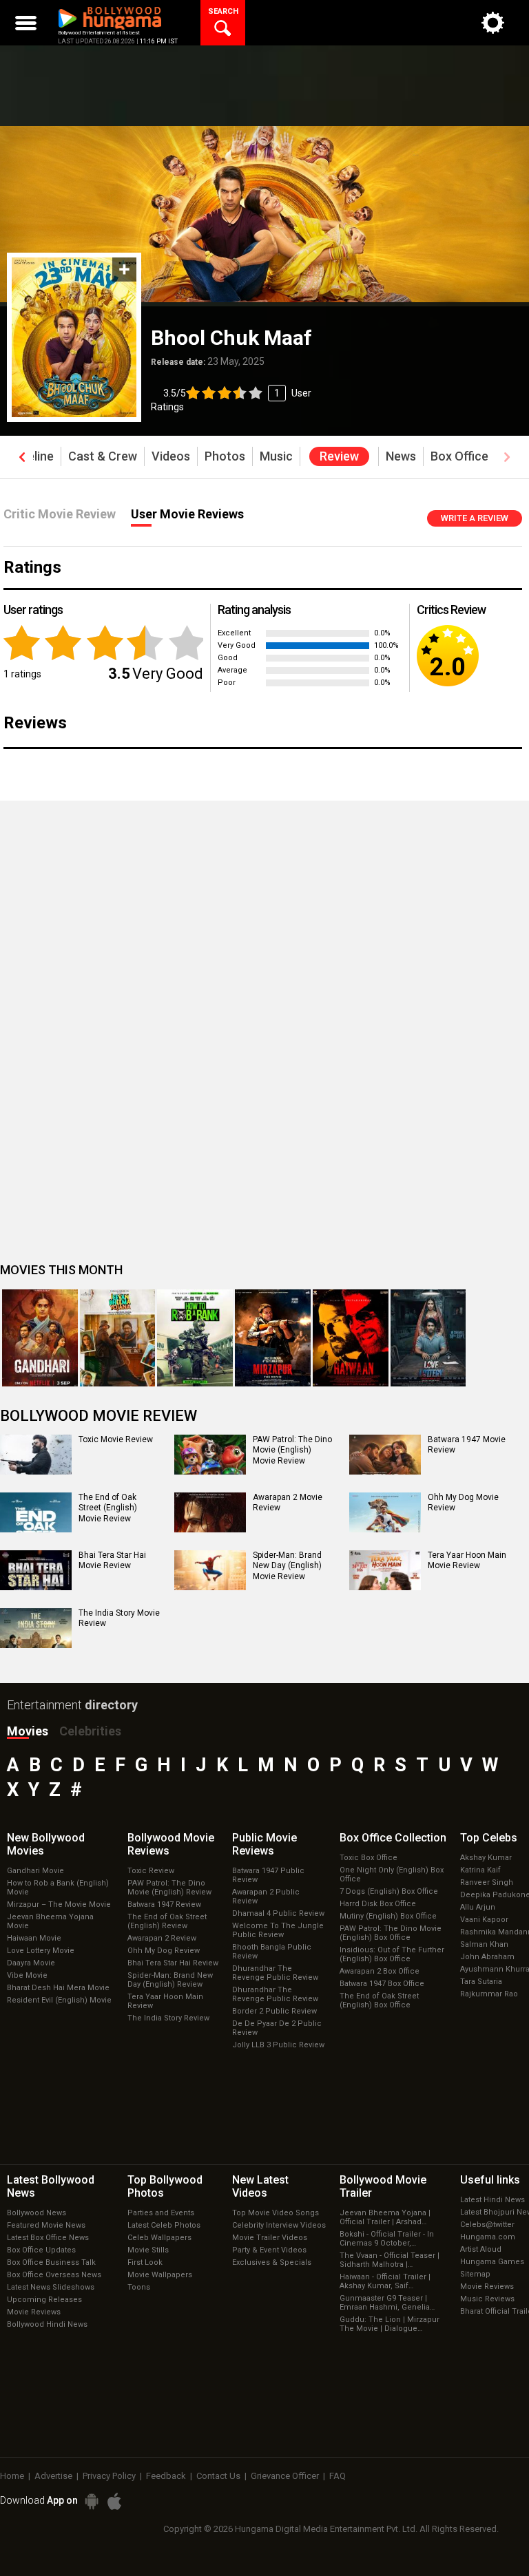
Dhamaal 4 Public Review (278, 1913)
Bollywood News (37, 2213)
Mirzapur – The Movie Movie (59, 1904)
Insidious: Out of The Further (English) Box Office (392, 1954)
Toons (139, 2287)
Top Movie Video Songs (276, 2213)
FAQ (338, 2476)
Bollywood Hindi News (47, 2324)
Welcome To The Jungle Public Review (278, 1930)
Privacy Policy (109, 2476)
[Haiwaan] (351, 1338)
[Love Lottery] (428, 1338)
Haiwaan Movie (34, 1938)
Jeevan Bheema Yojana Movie (50, 1921)
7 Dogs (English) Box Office (389, 1891)
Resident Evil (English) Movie (59, 2000)
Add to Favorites (124, 270)
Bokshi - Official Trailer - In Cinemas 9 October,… (387, 2239)
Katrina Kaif (480, 1870)
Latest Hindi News (492, 2200)
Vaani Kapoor (484, 1920)
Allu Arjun (478, 1907)
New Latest (260, 2186)
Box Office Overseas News (54, 2275)
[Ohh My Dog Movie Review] (385, 1512)
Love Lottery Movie (41, 1951)
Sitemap (475, 2274)
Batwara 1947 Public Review (268, 1875)
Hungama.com (488, 2237)
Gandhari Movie (35, 1871)
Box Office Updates (41, 2250)
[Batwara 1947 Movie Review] (385, 1455)
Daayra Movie (31, 1963)
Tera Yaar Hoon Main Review (165, 2001)
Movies (28, 1731)
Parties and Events (161, 2213)
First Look (145, 2262)
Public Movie (264, 1844)
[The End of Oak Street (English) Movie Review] (36, 1512)
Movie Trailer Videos (270, 2238)
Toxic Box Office (369, 1858)
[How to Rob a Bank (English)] (195, 1338)
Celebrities (90, 1731)
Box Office (393, 1838)
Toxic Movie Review (116, 1439)
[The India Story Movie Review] (36, 1628)
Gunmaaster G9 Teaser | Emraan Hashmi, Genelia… (387, 2303)
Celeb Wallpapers (159, 2238)
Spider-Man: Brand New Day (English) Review (170, 1980)
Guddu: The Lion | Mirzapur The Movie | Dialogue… (390, 2324)
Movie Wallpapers (160, 2275)
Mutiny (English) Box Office (388, 1916)
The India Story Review (168, 2018)
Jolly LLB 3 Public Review (278, 2045)
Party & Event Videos (269, 2250)
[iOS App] (114, 2501)
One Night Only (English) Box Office (392, 1875)
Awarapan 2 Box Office (380, 1971)
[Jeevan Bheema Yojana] (118, 1338)
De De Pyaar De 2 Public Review (277, 2028)
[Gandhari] (40, 1338)
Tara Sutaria (481, 1982)
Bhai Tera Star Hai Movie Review (112, 1561)
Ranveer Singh (487, 1882)
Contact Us (218, 2476)
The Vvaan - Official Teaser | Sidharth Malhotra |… (390, 2260)
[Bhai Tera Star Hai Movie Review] (36, 1570)
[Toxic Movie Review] (36, 1455)
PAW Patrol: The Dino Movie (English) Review (169, 1888)
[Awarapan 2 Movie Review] (210, 1512)
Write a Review (475, 518)
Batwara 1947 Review (164, 1904)
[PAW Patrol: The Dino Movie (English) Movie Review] (210, 1455)
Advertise (53, 2476)
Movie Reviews (34, 2312)
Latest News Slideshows (51, 2287)
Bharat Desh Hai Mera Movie (58, 1988)
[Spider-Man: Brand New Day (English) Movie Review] (210, 1570)
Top (489, 1838)
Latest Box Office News (48, 2238)
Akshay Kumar (486, 1858)
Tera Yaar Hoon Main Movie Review (467, 1561)
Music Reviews (487, 2299)
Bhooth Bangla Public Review (272, 1952)
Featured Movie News (46, 2225)
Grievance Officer (285, 2476)
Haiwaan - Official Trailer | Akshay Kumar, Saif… (385, 2281)
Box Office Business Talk (51, 2262)
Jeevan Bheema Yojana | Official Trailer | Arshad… (385, 2217)
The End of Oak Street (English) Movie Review (108, 1508)
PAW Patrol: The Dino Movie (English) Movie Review (292, 1450)
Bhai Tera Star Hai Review (173, 1963)
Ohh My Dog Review (164, 1951)
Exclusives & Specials (272, 2262)
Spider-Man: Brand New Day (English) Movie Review (287, 1566)
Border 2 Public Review (274, 2011)
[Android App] (92, 2501)
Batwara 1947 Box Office (382, 1984)
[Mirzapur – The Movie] (273, 1338)
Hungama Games (492, 2262)
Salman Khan (484, 1944)
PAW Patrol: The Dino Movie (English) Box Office (391, 1933)
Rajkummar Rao (489, 1994)
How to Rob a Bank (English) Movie (58, 1888)
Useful (490, 2180)
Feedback (166, 2476)
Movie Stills (148, 2250)
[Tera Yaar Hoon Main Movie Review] (385, 1570)
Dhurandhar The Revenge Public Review (275, 1973)
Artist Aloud (481, 2249)
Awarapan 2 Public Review (266, 1897)
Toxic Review (151, 1871)
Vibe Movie (27, 1975)
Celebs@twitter (487, 2225)
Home (12, 2476)
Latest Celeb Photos (164, 2225)
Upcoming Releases (44, 2300)
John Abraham (487, 1957)
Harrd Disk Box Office (378, 1904)
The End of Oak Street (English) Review (167, 1921)
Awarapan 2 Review (162, 1938)
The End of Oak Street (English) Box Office (379, 2000)
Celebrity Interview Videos (279, 2225)
